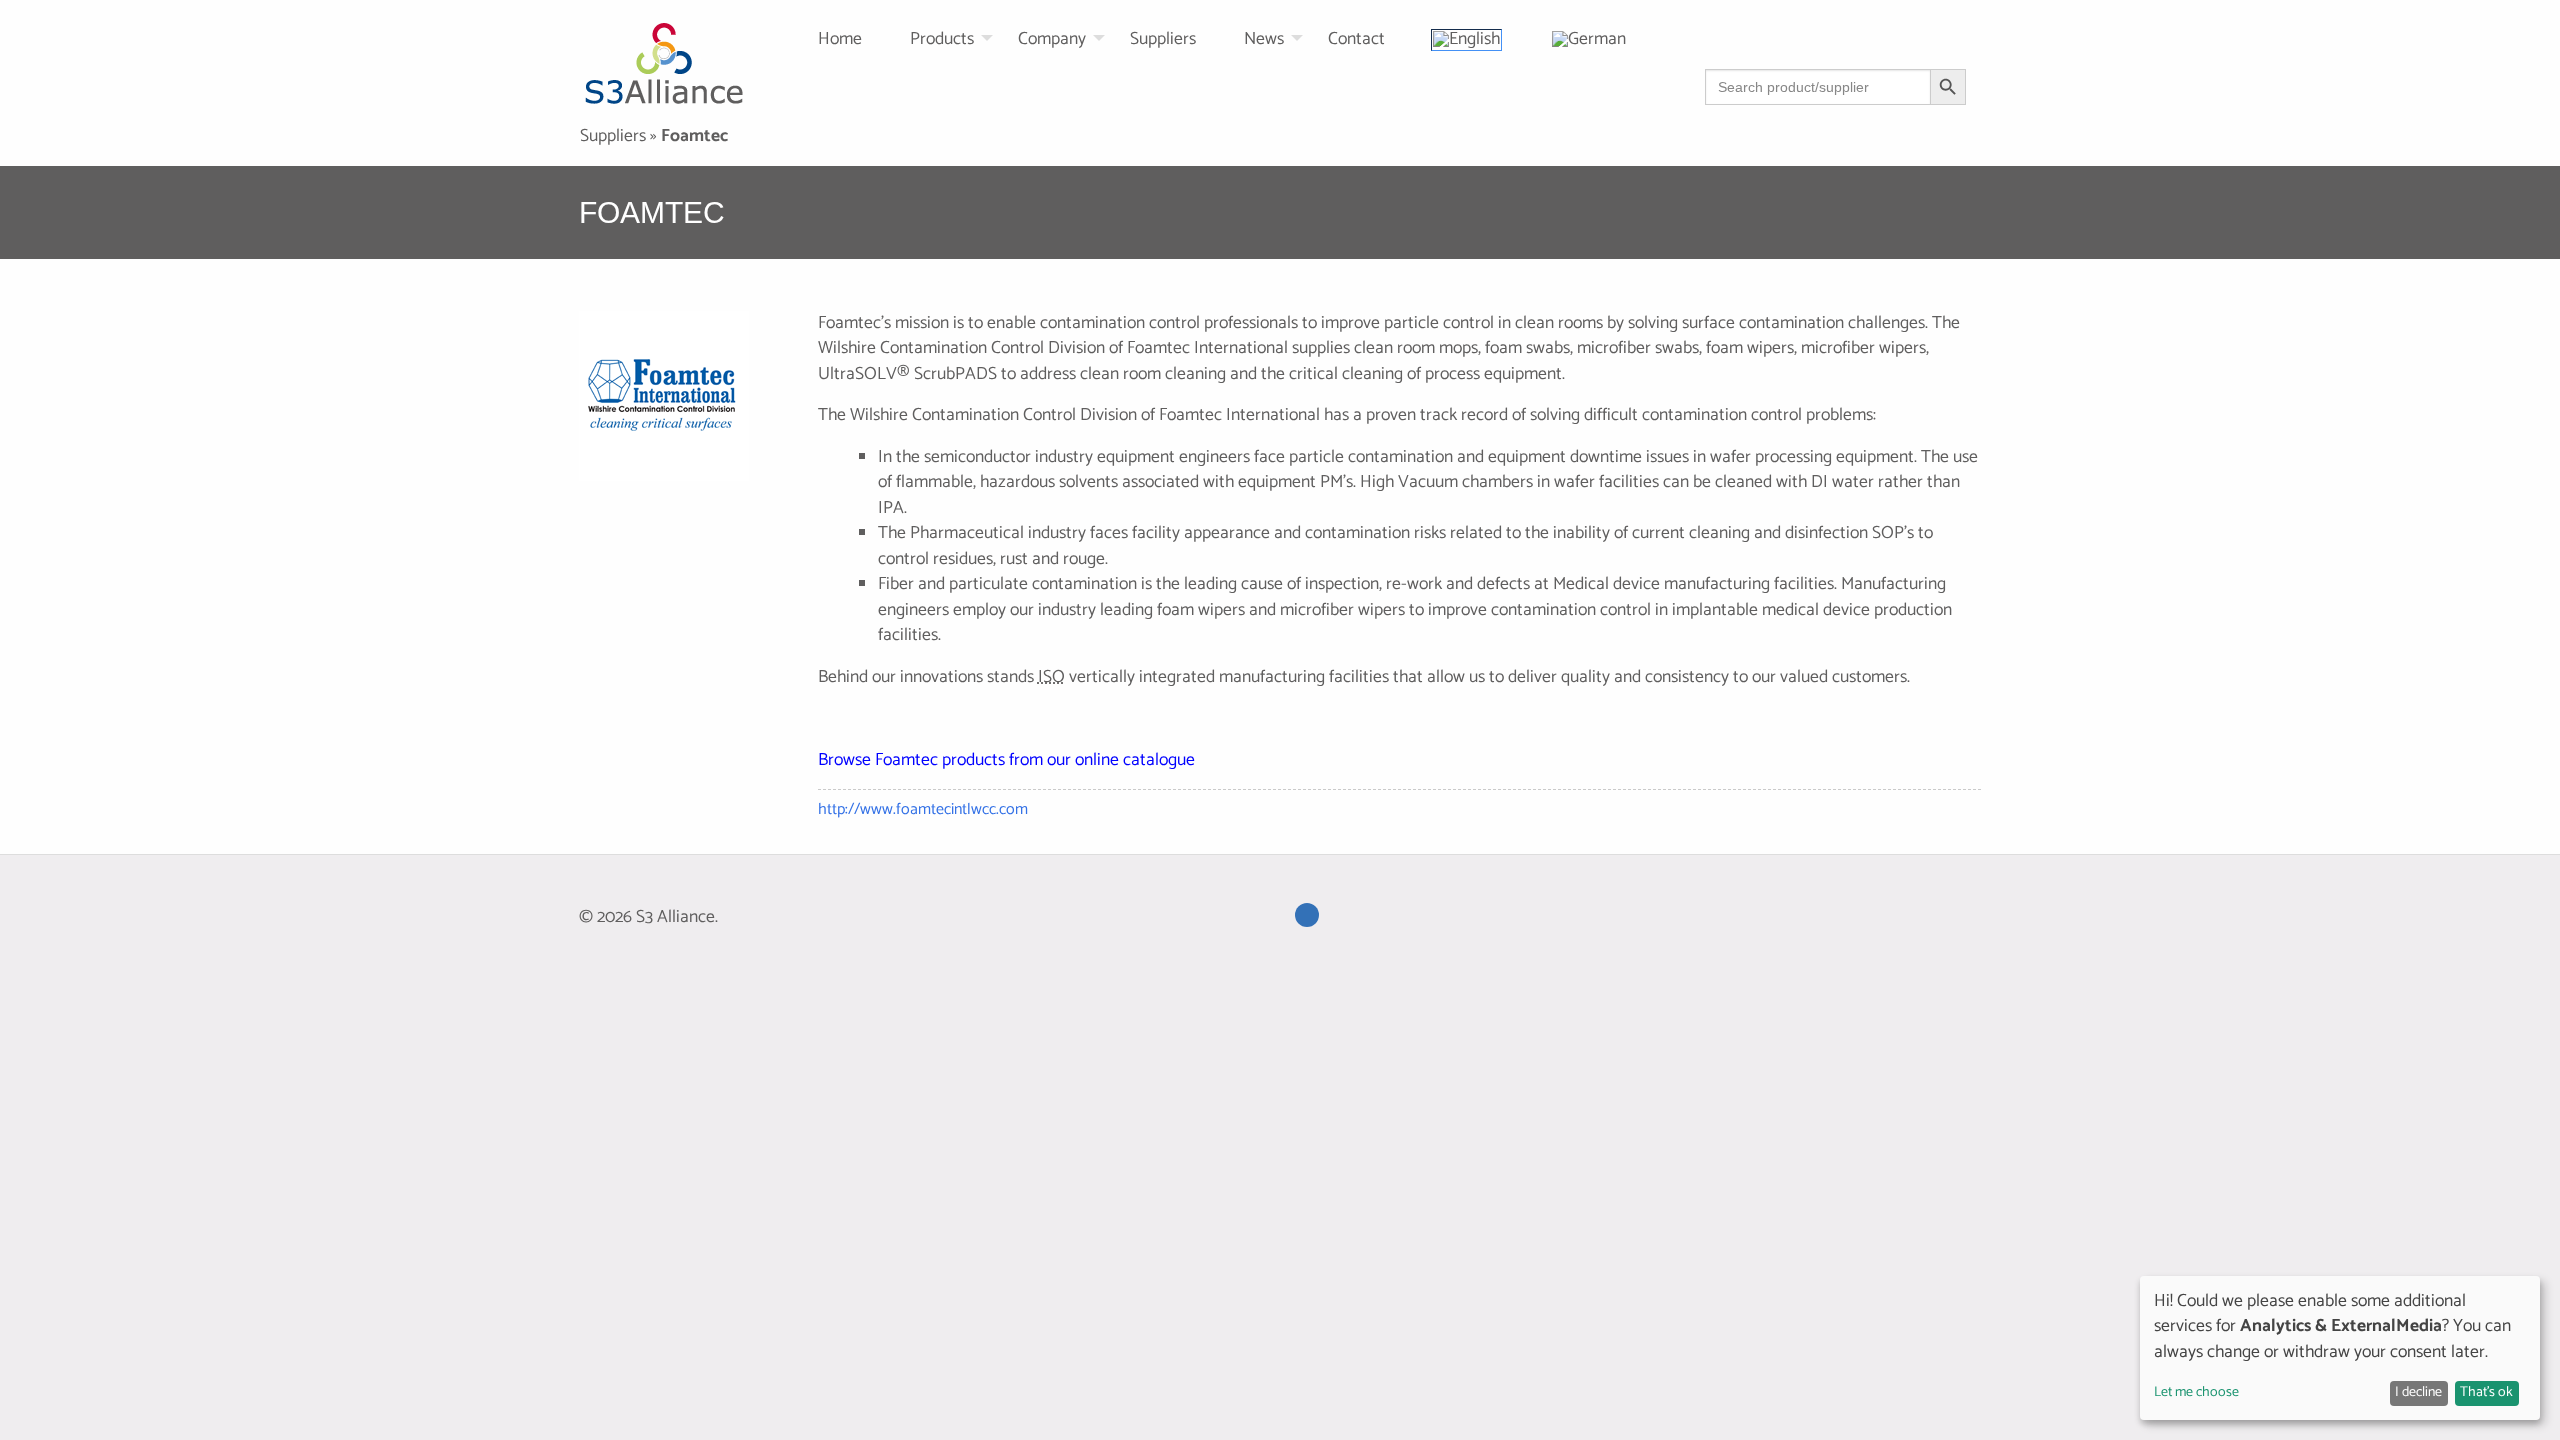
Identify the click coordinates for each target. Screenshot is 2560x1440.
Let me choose (2196, 1392)
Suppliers (1163, 39)
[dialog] (2340, 1348)
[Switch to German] (1615, 38)
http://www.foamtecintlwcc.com (923, 809)
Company (1052, 39)
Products (942, 39)
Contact (1356, 39)
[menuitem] (864, 38)
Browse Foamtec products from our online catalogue (1006, 760)
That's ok (2486, 1392)
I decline (2418, 1392)
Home (840, 39)
